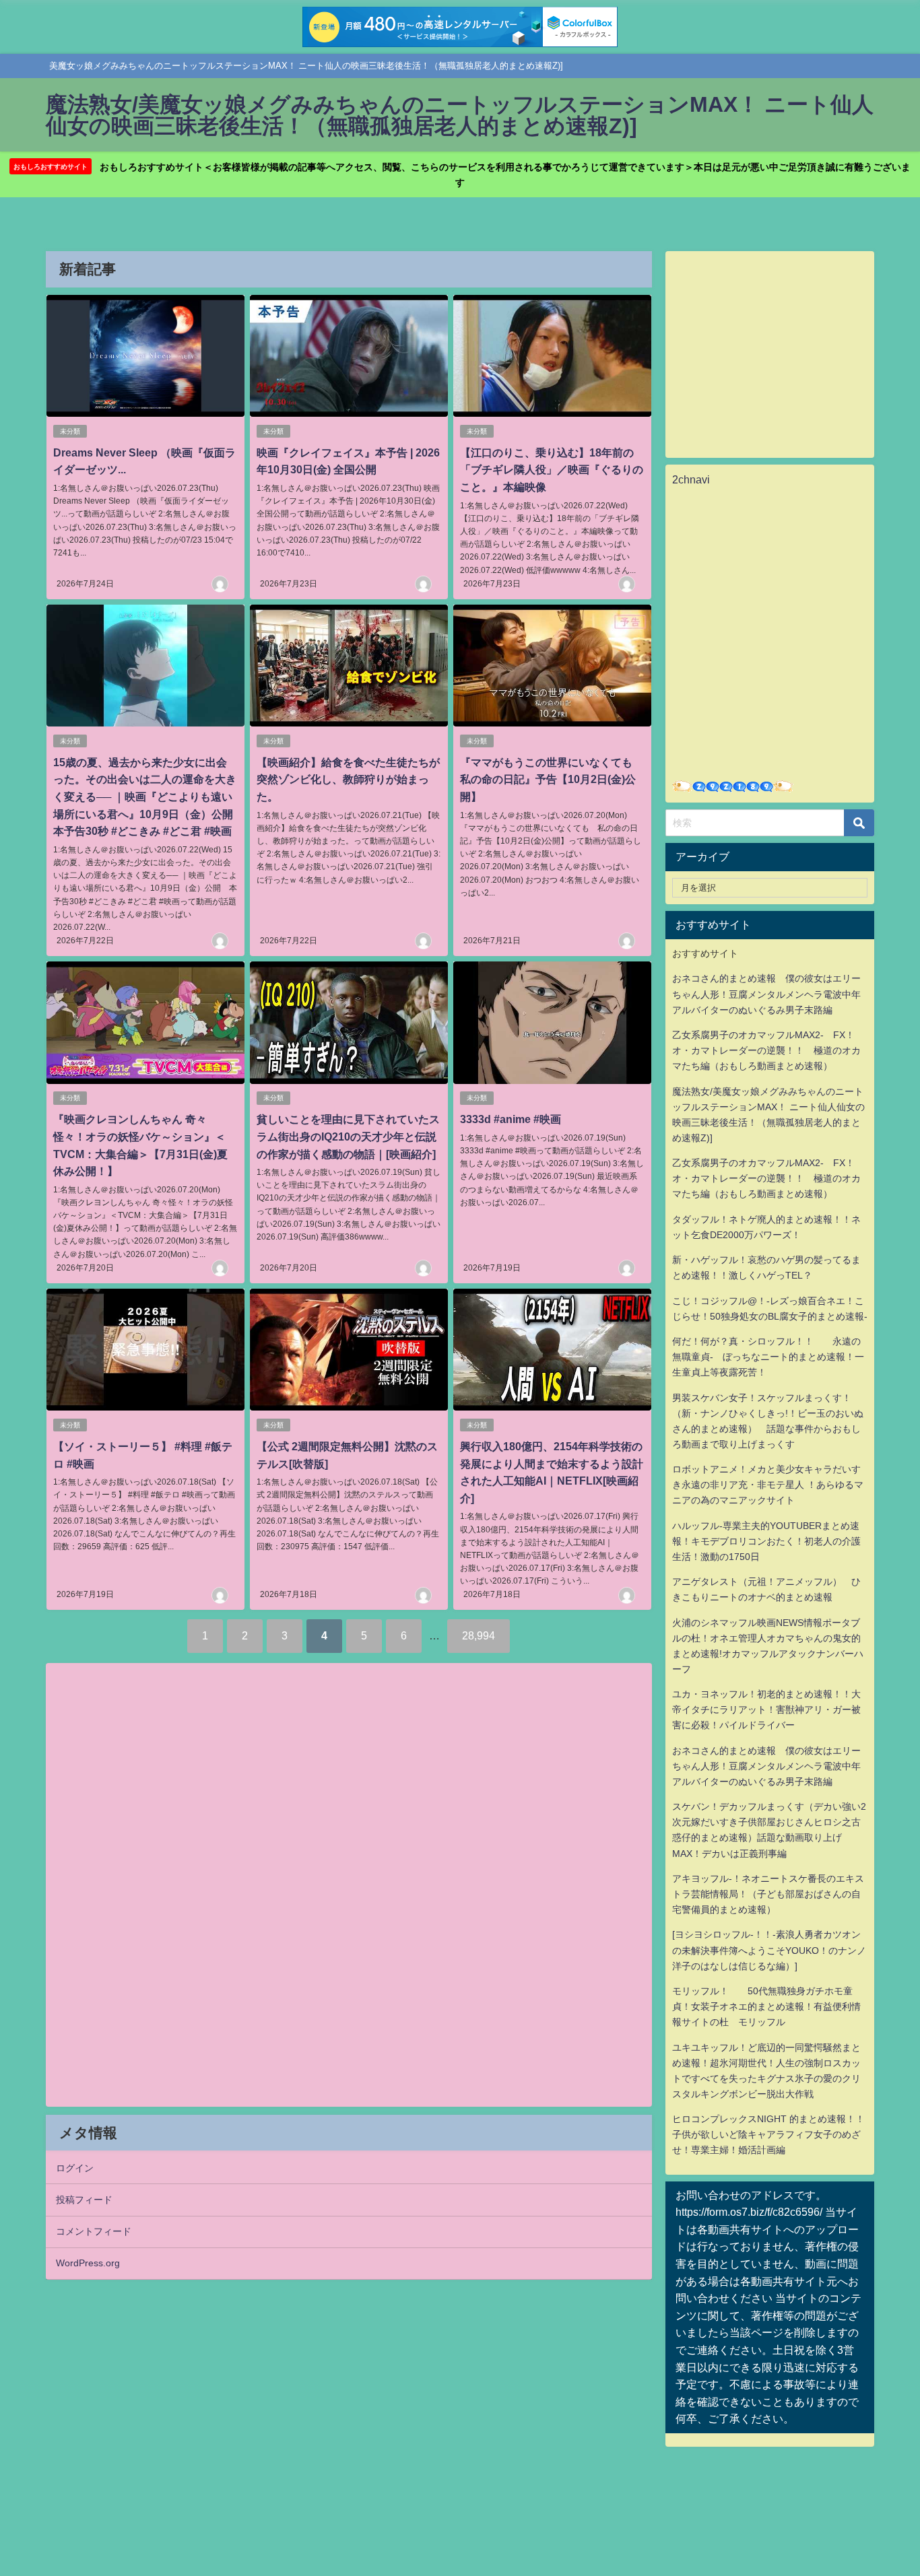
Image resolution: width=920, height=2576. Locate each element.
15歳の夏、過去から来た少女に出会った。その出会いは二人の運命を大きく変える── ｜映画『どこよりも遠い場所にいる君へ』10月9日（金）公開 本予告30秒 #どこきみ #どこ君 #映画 (149, 796)
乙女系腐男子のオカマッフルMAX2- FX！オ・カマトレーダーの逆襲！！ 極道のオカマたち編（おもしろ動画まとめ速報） (766, 1050)
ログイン (75, 2168)
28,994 (479, 1635)
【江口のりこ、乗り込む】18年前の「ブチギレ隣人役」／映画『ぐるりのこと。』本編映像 (552, 470)
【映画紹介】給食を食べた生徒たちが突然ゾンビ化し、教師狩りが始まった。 (348, 779)
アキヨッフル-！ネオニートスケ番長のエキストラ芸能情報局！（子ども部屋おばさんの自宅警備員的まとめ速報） (768, 1894)
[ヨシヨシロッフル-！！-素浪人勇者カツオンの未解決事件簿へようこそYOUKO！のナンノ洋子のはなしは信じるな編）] (769, 1950)
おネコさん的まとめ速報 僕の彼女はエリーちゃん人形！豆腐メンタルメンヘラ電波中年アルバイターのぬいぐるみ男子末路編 (766, 994)
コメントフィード (94, 2231)
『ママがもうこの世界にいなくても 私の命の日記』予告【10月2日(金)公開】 (552, 779)
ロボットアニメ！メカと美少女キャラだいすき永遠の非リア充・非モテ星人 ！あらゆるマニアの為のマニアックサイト (768, 1485)
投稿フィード (84, 2200)
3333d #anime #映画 (511, 1119)
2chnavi (691, 479)
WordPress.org (88, 2263)
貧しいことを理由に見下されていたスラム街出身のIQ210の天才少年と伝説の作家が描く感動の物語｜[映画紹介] (348, 1136)
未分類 (70, 431)
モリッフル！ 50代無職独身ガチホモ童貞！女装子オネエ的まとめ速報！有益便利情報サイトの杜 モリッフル (766, 2006)
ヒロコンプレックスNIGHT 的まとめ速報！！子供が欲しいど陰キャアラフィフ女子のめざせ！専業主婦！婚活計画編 (768, 2134)
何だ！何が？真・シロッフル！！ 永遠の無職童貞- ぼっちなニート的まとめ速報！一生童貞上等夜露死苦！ (768, 1357)
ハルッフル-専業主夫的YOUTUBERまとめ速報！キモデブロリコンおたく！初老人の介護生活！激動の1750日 (766, 1541)
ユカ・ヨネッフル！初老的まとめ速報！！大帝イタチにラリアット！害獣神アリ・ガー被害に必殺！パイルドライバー (766, 1709)
